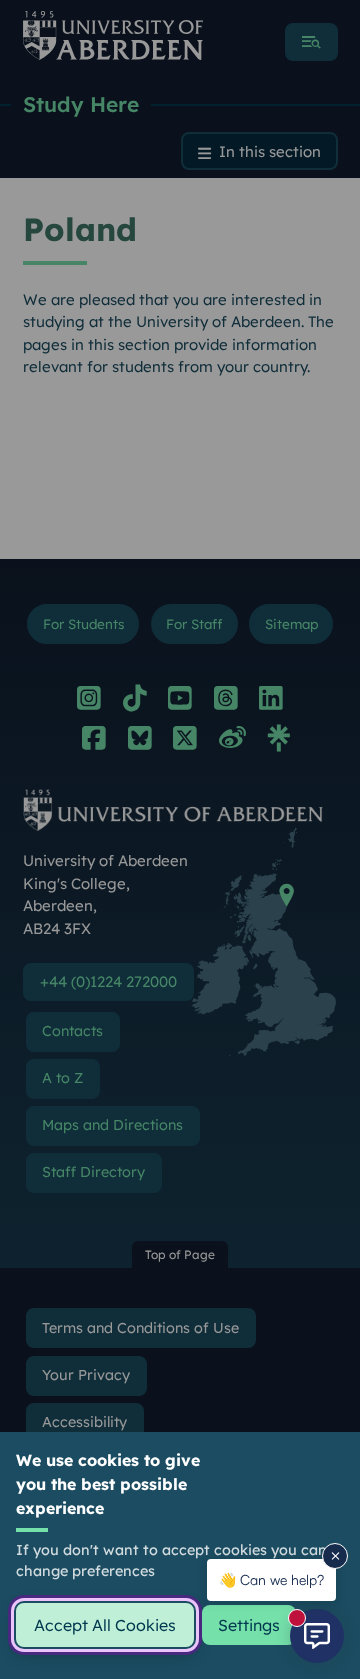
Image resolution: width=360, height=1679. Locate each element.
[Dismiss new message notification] (335, 1556)
